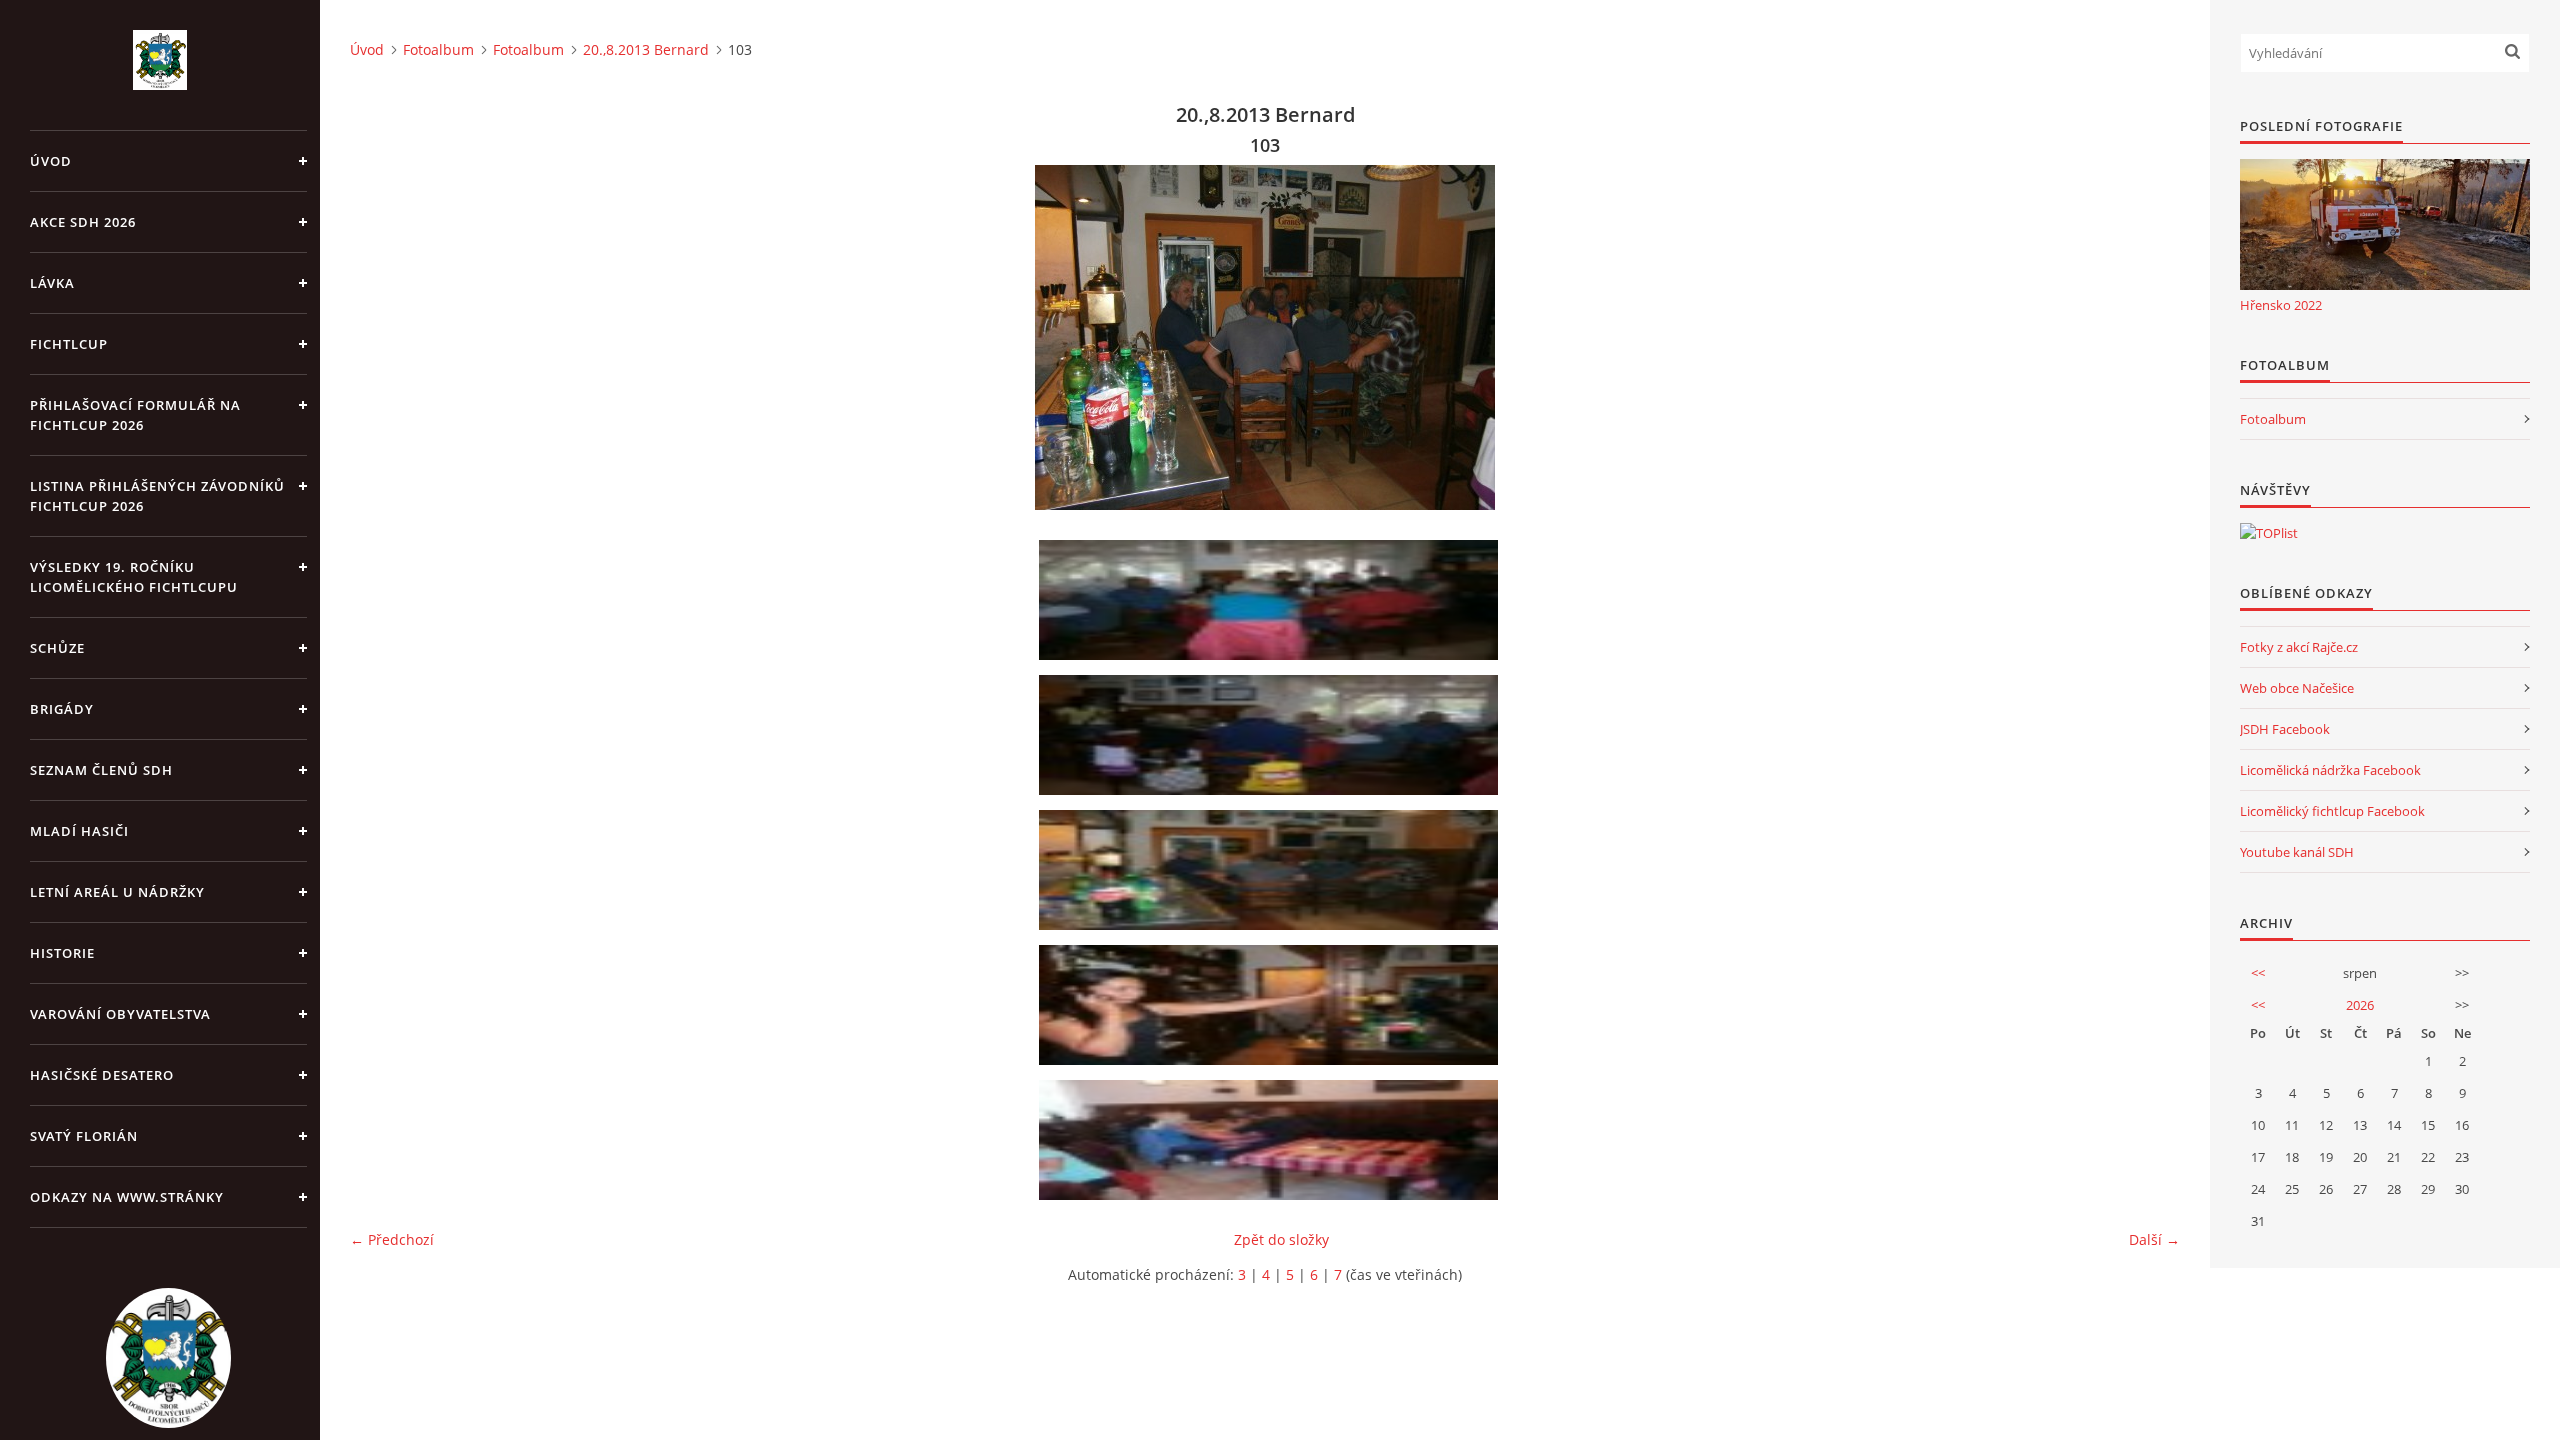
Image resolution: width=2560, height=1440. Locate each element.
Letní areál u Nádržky (117, 892)
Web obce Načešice (2297, 688)
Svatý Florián (84, 1136)
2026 (2360, 1005)
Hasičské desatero (102, 1075)
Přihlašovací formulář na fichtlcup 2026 (135, 415)
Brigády (62, 709)
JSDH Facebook (2285, 729)
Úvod (51, 161)
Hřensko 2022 (2281, 305)
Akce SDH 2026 (83, 222)
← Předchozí (392, 1239)
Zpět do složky (1281, 1239)
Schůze (57, 648)
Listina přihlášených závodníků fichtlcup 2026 (157, 496)
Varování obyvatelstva (120, 1014)
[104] (1272, 1005)
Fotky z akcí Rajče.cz (2299, 647)
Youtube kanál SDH (2297, 852)
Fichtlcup (69, 344)
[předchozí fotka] (382, 337)
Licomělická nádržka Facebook (2330, 770)
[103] (1272, 870)
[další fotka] (2147, 337)
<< (2258, 973)
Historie (62, 953)
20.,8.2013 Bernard (646, 49)
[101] (1272, 600)
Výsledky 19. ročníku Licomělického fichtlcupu (134, 577)
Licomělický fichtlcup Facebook (2332, 811)
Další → (2154, 1239)
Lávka (52, 283)
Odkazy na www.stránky (127, 1197)
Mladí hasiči (79, 831)
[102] (1272, 735)
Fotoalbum (438, 49)
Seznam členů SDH (101, 770)
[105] (1272, 1140)
